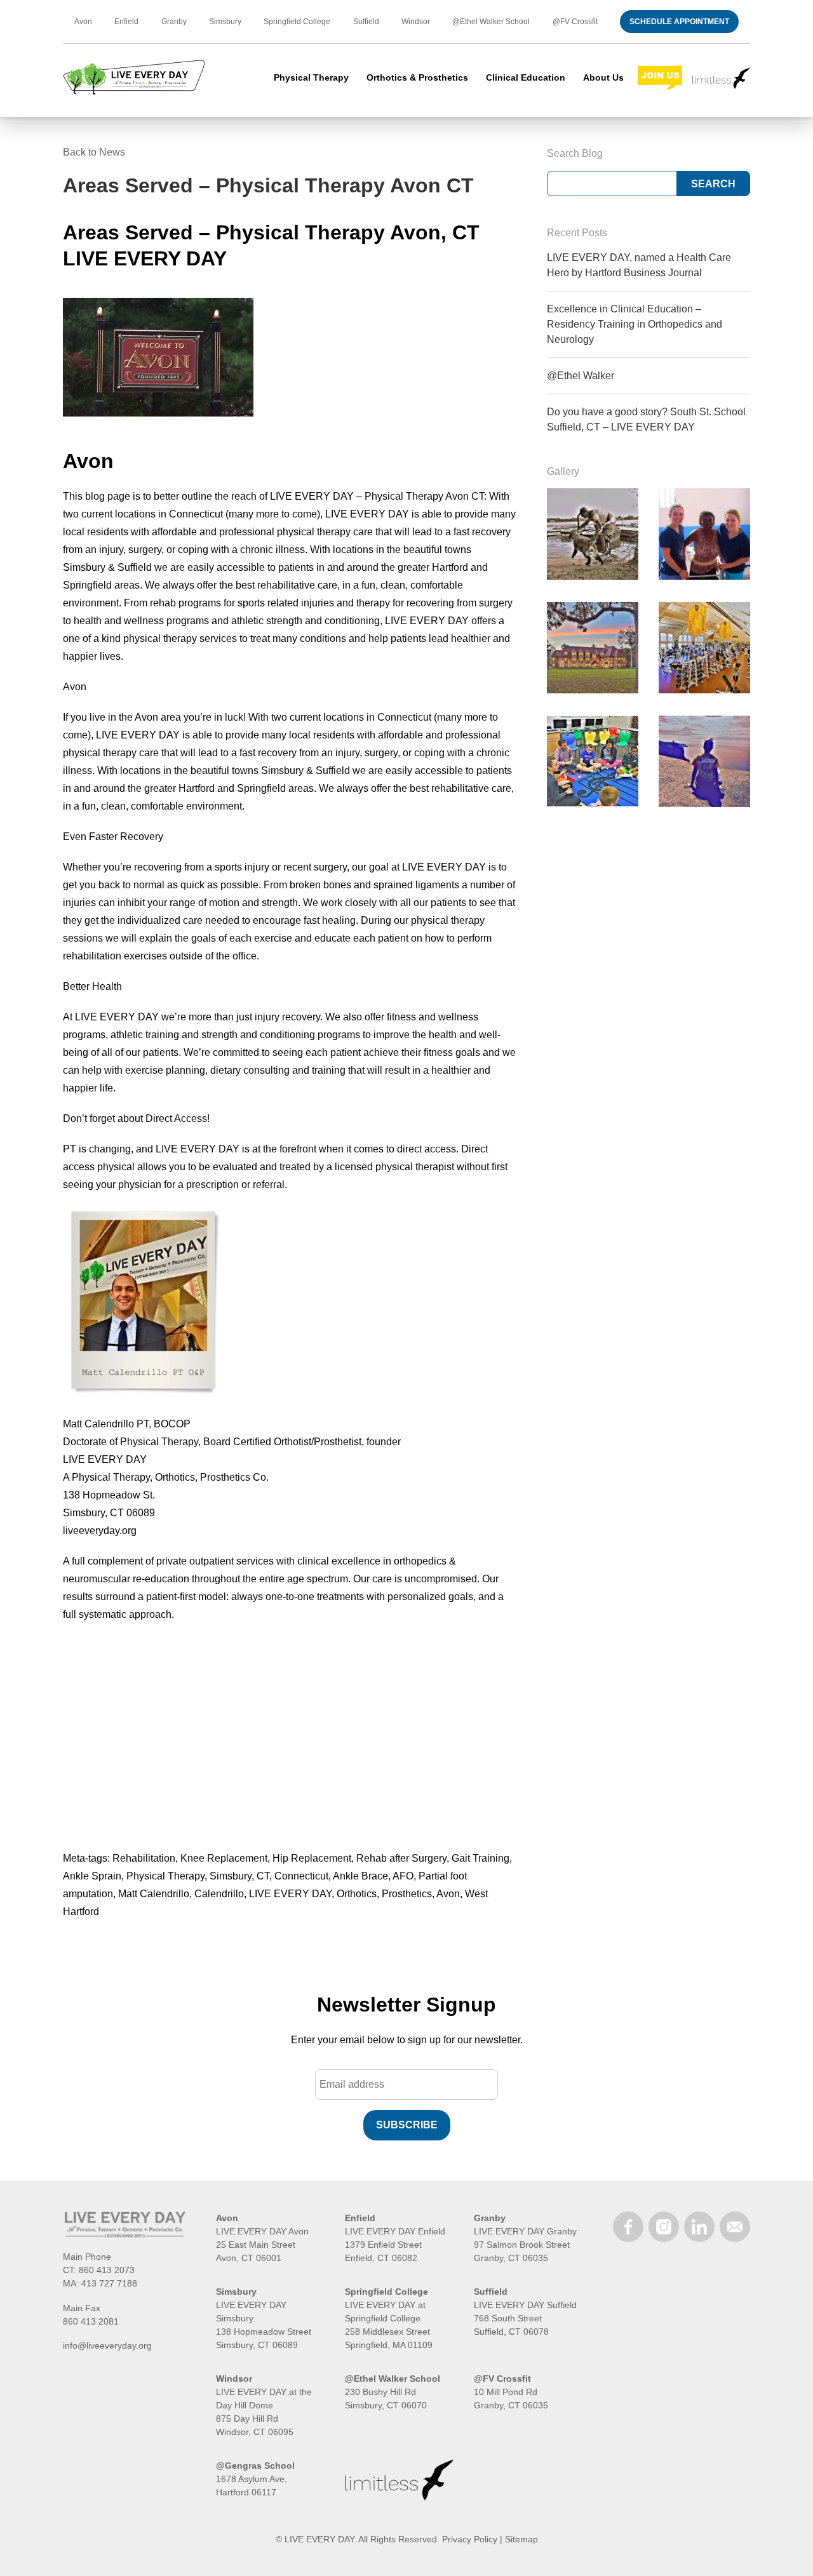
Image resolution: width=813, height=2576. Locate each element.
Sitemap (521, 2539)
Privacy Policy (470, 2539)
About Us (603, 77)
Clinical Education (526, 77)
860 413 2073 (107, 2270)
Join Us (660, 78)
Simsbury (225, 22)
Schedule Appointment (679, 22)
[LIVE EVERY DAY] (134, 78)
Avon (83, 22)
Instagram (664, 2227)
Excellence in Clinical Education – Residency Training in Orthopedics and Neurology (635, 324)
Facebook (628, 2227)
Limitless (721, 78)
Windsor (416, 22)
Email (735, 2227)
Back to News (94, 152)
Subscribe (407, 2125)
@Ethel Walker (581, 376)
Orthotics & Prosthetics (417, 77)
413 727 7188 (109, 2283)
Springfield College (297, 22)
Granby (174, 22)
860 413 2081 (91, 2321)
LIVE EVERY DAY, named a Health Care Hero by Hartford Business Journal (639, 265)
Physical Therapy (311, 77)
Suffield (366, 22)
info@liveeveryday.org (107, 2346)
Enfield (126, 22)
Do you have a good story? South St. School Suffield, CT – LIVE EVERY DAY (646, 419)
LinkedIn (699, 2227)
